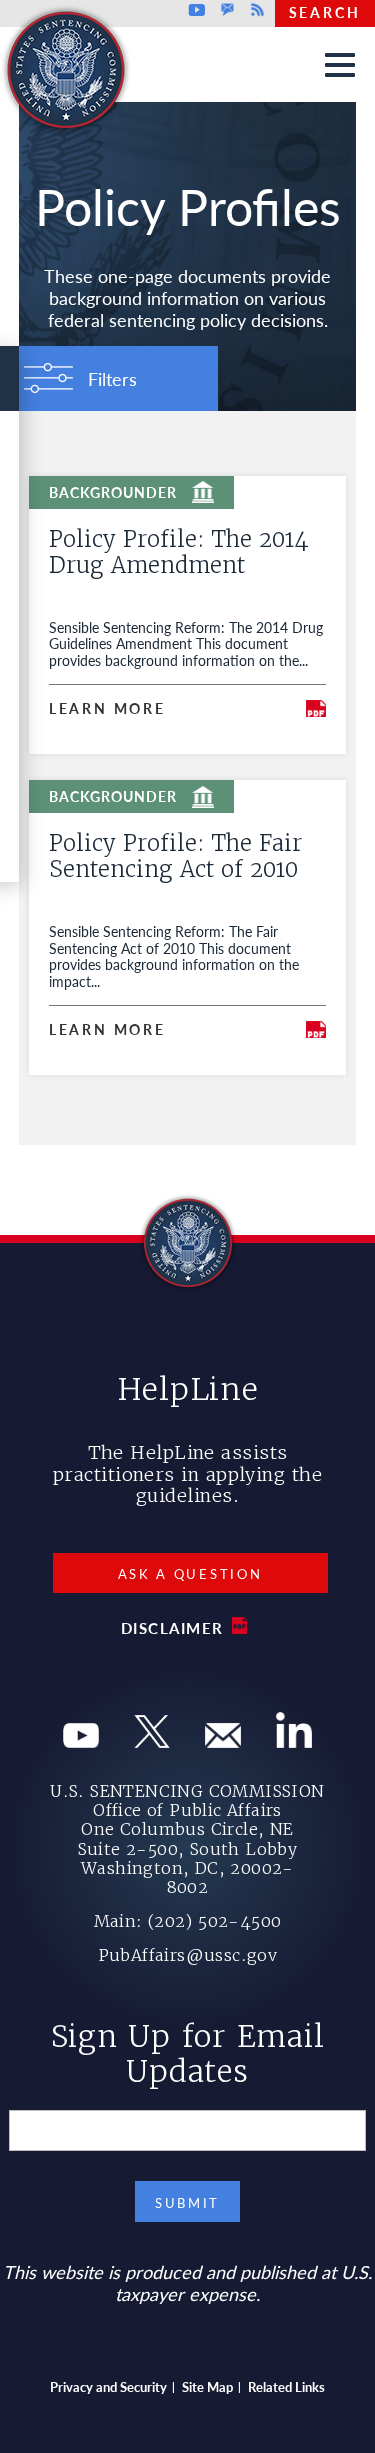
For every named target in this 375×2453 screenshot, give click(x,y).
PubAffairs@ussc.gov (188, 1955)
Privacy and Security (108, 2386)
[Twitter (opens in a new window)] (152, 1740)
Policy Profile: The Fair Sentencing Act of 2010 (175, 856)
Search (325, 12)
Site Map (207, 2386)
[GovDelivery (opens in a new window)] (223, 1740)
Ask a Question (190, 1573)
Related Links (286, 2386)
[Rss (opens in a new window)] (294, 1740)
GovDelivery (227, 10)
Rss (255, 10)
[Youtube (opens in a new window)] (81, 1740)
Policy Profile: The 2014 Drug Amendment (178, 552)
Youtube (197, 10)
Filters (112, 378)
